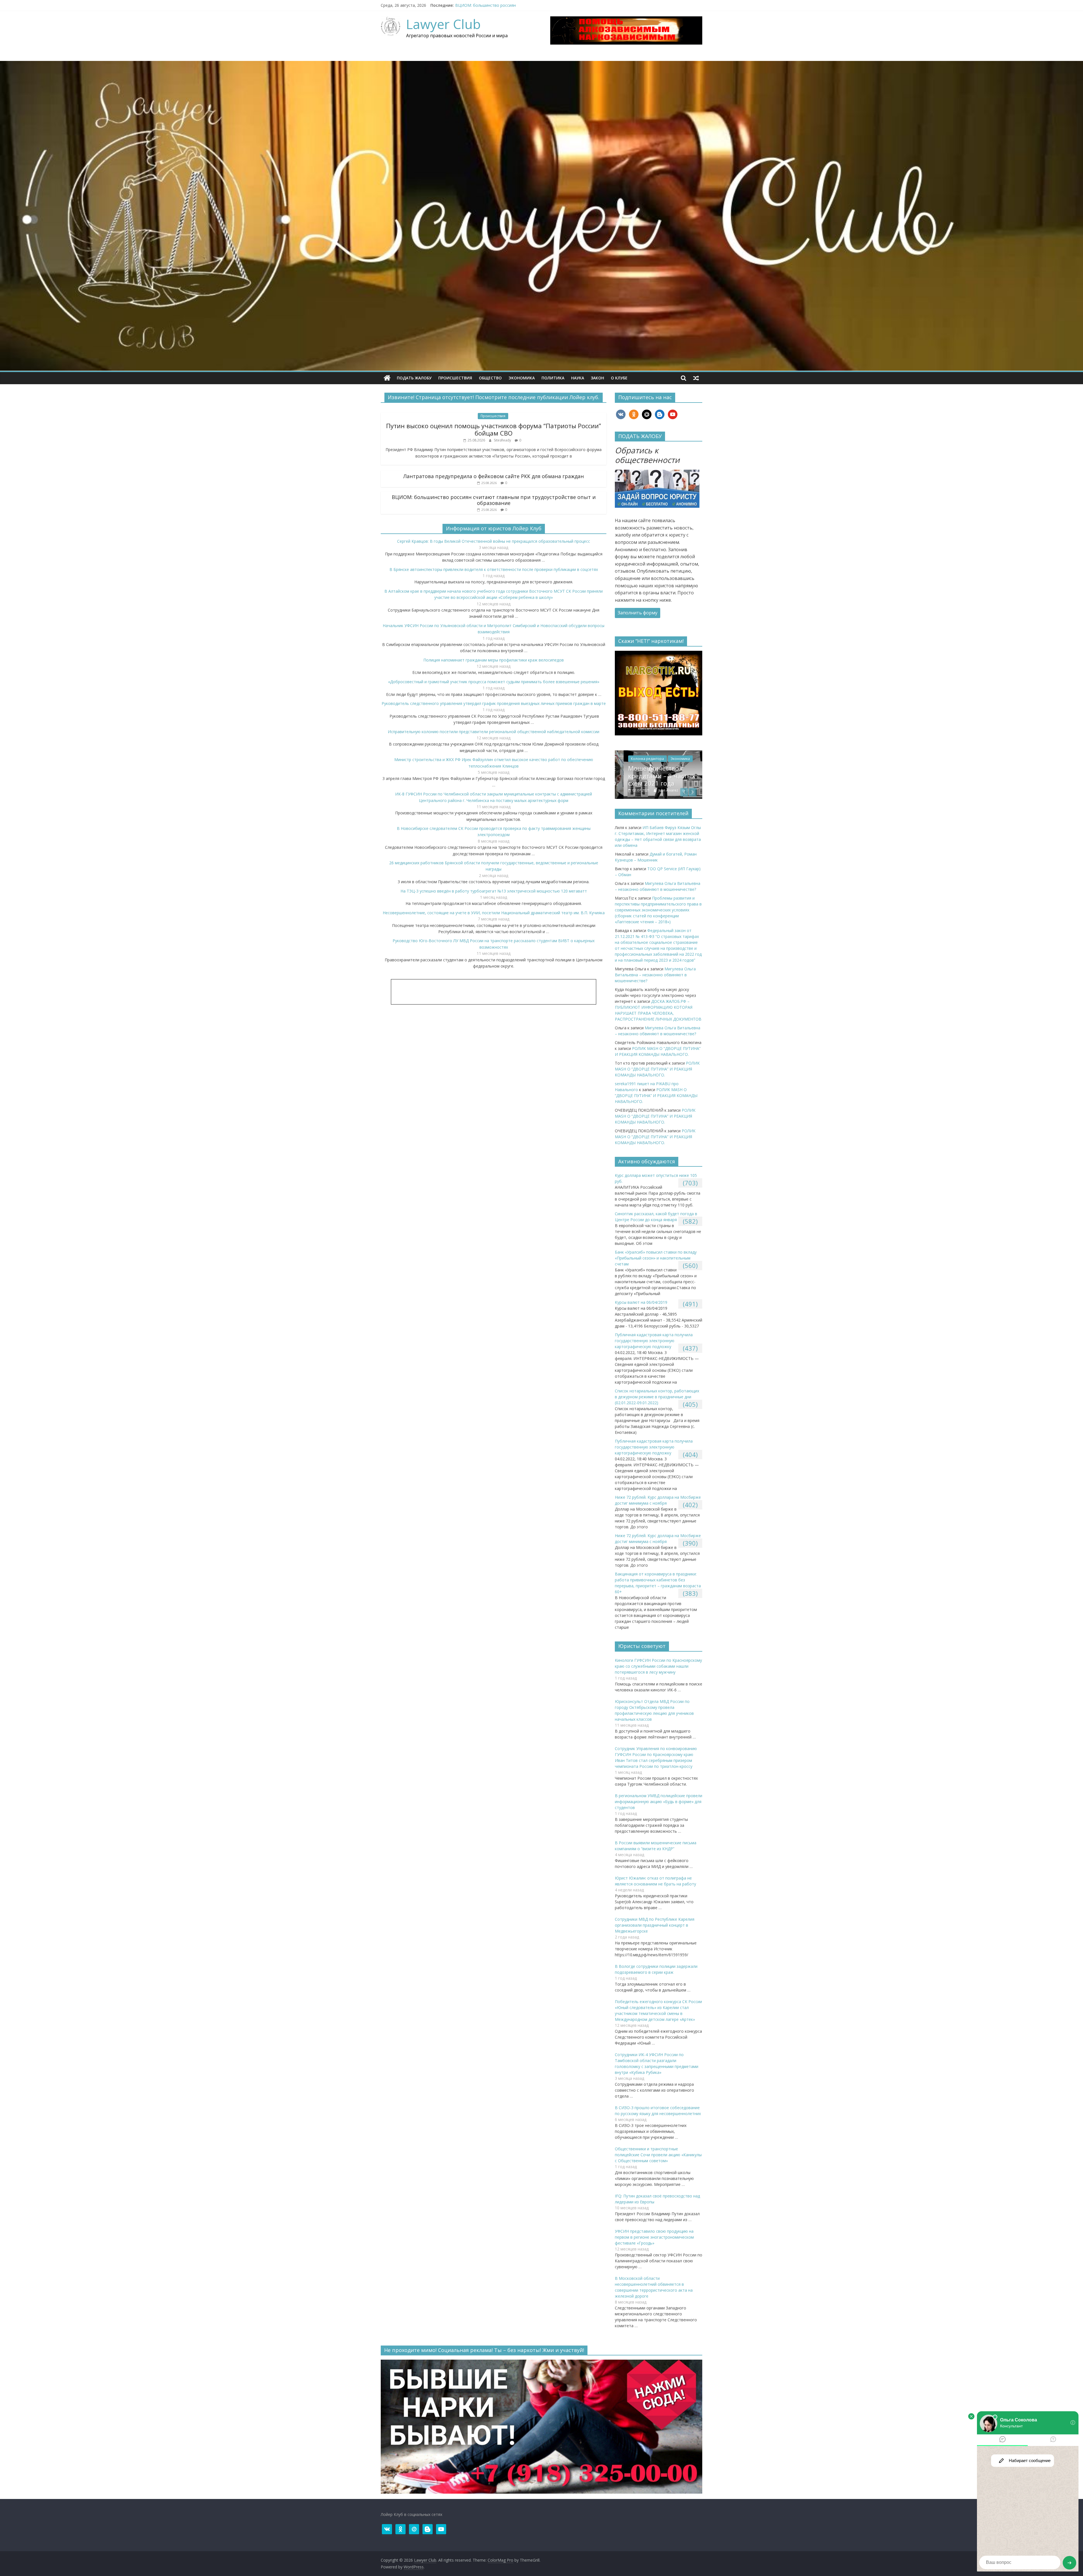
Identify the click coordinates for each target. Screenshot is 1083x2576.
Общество (490, 378)
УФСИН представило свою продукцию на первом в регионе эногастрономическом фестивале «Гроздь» (654, 2237)
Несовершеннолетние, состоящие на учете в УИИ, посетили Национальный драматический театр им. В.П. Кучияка (494, 913)
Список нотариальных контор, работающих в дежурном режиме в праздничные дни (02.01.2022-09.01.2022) (657, 1397)
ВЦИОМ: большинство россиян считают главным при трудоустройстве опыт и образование (494, 500)
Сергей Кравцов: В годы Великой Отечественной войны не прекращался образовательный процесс (494, 541)
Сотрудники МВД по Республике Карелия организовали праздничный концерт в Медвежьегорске (655, 1925)
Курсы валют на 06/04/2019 (641, 1302)
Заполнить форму (638, 613)
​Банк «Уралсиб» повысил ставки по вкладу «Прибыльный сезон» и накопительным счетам (656, 1258)
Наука (578, 378)
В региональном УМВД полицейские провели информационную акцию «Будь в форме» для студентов (659, 1802)
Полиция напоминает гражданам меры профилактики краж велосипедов (494, 660)
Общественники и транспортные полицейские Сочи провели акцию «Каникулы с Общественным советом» (658, 2155)
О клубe (619, 378)
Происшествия (455, 378)
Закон (597, 378)
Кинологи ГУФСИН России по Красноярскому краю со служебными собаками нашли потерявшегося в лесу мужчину (658, 1666)
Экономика (522, 378)
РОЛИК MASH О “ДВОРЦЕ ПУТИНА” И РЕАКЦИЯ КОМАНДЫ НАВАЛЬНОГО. (658, 776)
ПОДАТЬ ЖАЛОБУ (414, 378)
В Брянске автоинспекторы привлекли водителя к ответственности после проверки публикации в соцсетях (494, 569)
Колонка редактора (639, 759)
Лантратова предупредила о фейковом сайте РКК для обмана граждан (494, 476)
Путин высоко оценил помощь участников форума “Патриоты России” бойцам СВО (494, 429)
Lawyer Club (443, 24)
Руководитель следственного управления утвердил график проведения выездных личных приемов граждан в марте (494, 703)
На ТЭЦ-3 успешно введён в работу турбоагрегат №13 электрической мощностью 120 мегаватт (494, 891)
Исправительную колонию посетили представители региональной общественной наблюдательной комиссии (494, 732)
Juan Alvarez (660, 790)
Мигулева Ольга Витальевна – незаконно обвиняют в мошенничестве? (655, 975)
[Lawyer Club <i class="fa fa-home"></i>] (387, 378)
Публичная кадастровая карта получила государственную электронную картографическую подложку (654, 1341)
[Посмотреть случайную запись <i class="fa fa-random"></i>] (696, 378)
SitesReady (503, 440)
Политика (553, 378)
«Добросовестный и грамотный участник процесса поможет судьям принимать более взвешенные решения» (494, 682)
